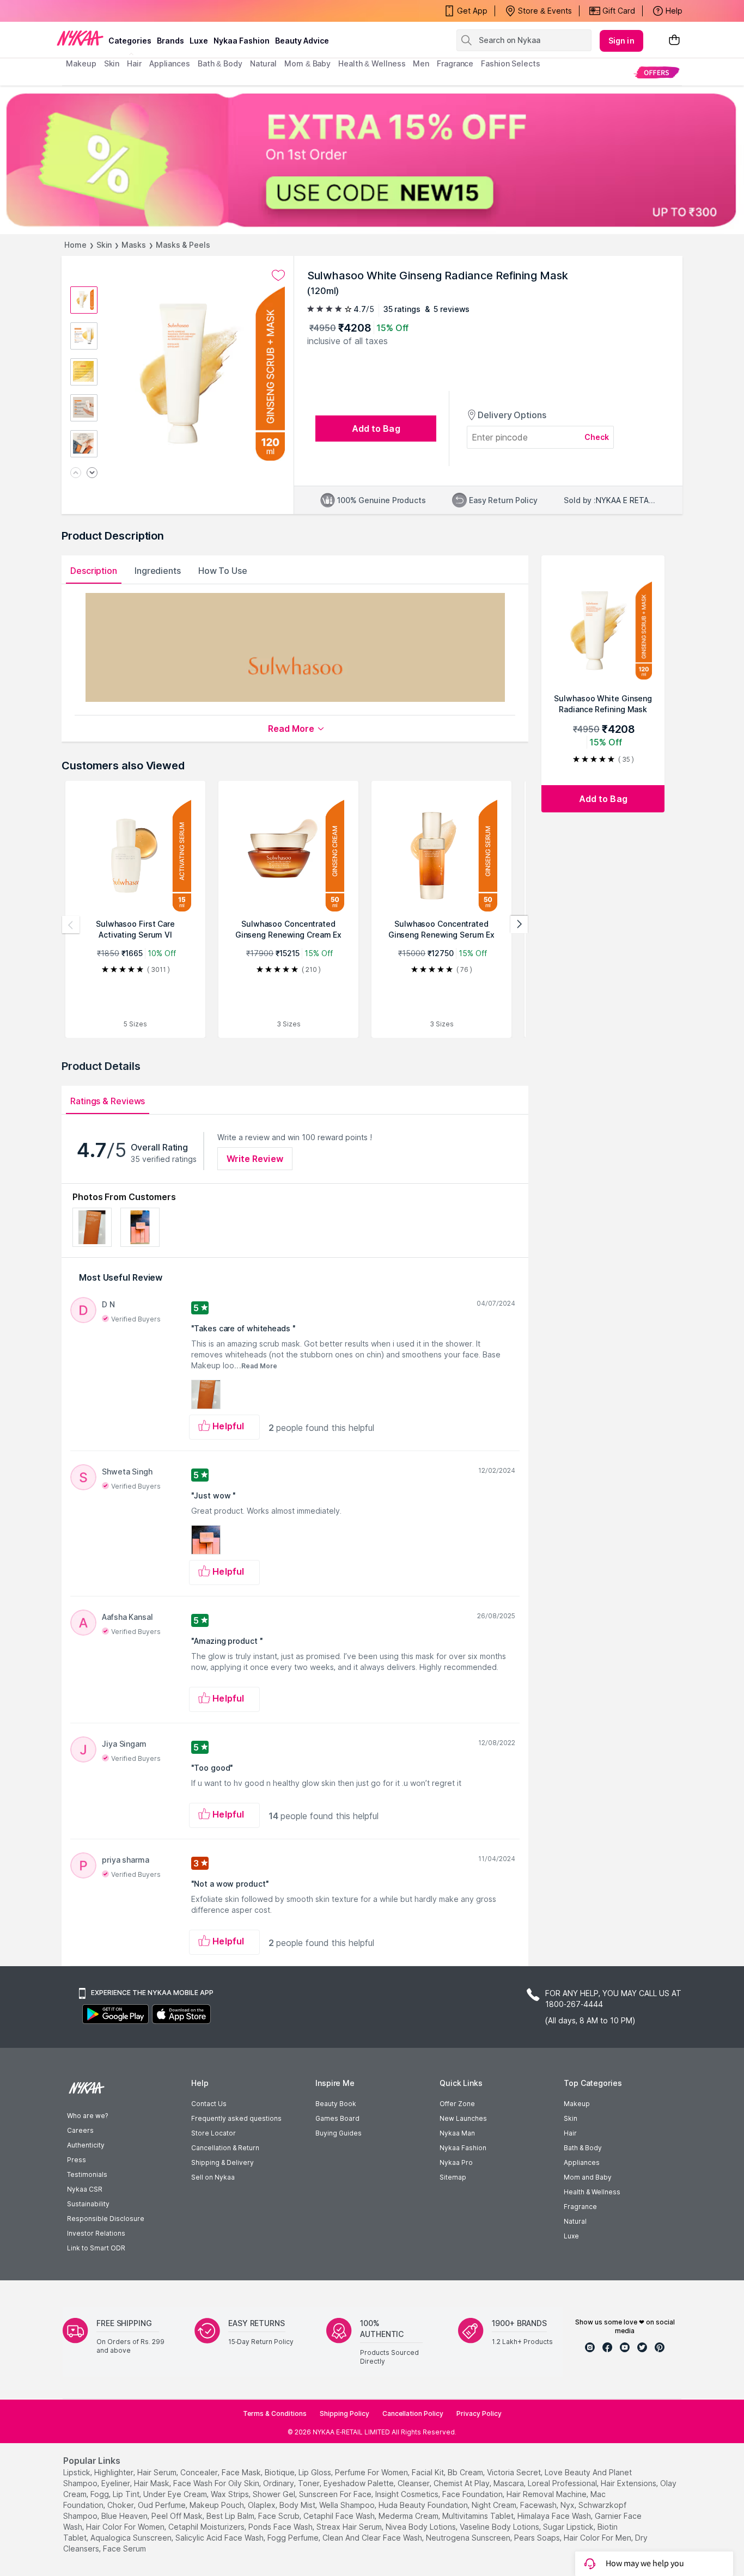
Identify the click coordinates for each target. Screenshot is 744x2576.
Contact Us (209, 2104)
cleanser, (414, 2483)
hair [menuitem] (134, 63)
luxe (199, 41)
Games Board (337, 2118)
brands (170, 41)
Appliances (582, 2162)
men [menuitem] (421, 63)
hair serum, (158, 2472)
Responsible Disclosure (106, 2219)
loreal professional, (563, 2483)
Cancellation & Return (225, 2148)
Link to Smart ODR (96, 2248)
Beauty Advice (302, 41)
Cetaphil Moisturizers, (207, 2527)
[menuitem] (657, 72)
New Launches (463, 2118)
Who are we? (87, 2116)
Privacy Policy (479, 2413)
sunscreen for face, (336, 2494)
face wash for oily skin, (217, 2483)
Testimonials (87, 2174)
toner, (310, 2483)
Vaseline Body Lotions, (500, 2527)
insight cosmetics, (408, 2494)
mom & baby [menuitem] (307, 63)
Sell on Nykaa (213, 2177)
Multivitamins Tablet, (479, 2516)
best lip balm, (231, 2516)
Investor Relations (96, 2233)
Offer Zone (457, 2104)
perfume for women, (372, 2472)
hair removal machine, (547, 2494)
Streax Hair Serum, (350, 2527)
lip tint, (127, 2494)
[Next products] (519, 925)
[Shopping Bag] (674, 41)
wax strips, (231, 2494)
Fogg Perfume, (294, 2538)
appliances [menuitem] (170, 63)
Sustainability (88, 2204)
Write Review (255, 1159)
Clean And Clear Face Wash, (373, 2538)
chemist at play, (462, 2483)
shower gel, (275, 2494)
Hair (570, 2133)
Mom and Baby (588, 2177)
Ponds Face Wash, (281, 2527)
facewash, (539, 2505)
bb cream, (466, 2472)
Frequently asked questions (236, 2118)
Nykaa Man (457, 2133)
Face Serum (124, 2549)
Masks (134, 245)
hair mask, (153, 2483)
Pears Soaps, (538, 2538)
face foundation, (473, 2494)
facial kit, (429, 2472)
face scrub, (280, 2516)
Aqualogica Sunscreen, (132, 2538)
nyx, (568, 2505)
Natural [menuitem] (263, 63)
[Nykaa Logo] (80, 38)
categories (130, 41)
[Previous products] (71, 925)
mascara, (510, 2483)
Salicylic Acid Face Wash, (220, 2538)
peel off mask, (178, 2516)
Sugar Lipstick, (569, 2527)
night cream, (495, 2505)
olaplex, (263, 2505)
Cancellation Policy (413, 2413)
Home (75, 245)
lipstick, (78, 2472)
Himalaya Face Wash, (555, 2516)
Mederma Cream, (409, 2516)
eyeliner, (117, 2483)
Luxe (571, 2236)
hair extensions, (629, 2483)
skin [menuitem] (112, 63)
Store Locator (214, 2133)
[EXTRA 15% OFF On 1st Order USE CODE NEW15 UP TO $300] (372, 160)
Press (77, 2160)
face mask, (242, 2472)
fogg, (100, 2494)
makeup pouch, (218, 2505)
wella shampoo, (348, 2505)
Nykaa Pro (456, 2162)
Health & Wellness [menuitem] (372, 63)
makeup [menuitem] (81, 63)
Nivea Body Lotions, (422, 2527)
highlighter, (115, 2472)
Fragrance (580, 2207)
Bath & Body (583, 2148)
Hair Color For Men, (598, 2538)
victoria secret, (515, 2472)
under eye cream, (176, 2494)
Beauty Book (336, 2104)
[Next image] (92, 473)
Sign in (621, 41)
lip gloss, (316, 2472)
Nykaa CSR (85, 2189)
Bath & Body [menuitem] (220, 63)
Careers (80, 2130)
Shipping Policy (344, 2413)
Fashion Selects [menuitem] (511, 63)
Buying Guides (339, 2133)
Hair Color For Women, (126, 2527)
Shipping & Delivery (222, 2162)
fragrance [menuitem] (455, 63)
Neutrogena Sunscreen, (469, 2538)
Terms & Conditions (275, 2413)
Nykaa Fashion (242, 41)
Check (597, 437)
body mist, (298, 2505)
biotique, (280, 2472)
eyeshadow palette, (359, 2483)
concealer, (200, 2472)
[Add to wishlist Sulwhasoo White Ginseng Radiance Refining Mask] (278, 276)
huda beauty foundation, (424, 2505)
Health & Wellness (592, 2192)
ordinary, (279, 2483)
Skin (104, 245)
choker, (121, 2505)
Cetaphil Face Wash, (340, 2516)
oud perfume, (163, 2505)
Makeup (577, 2104)
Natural (575, 2221)
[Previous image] (76, 473)
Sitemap (453, 2177)
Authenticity (86, 2145)
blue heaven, (125, 2516)
